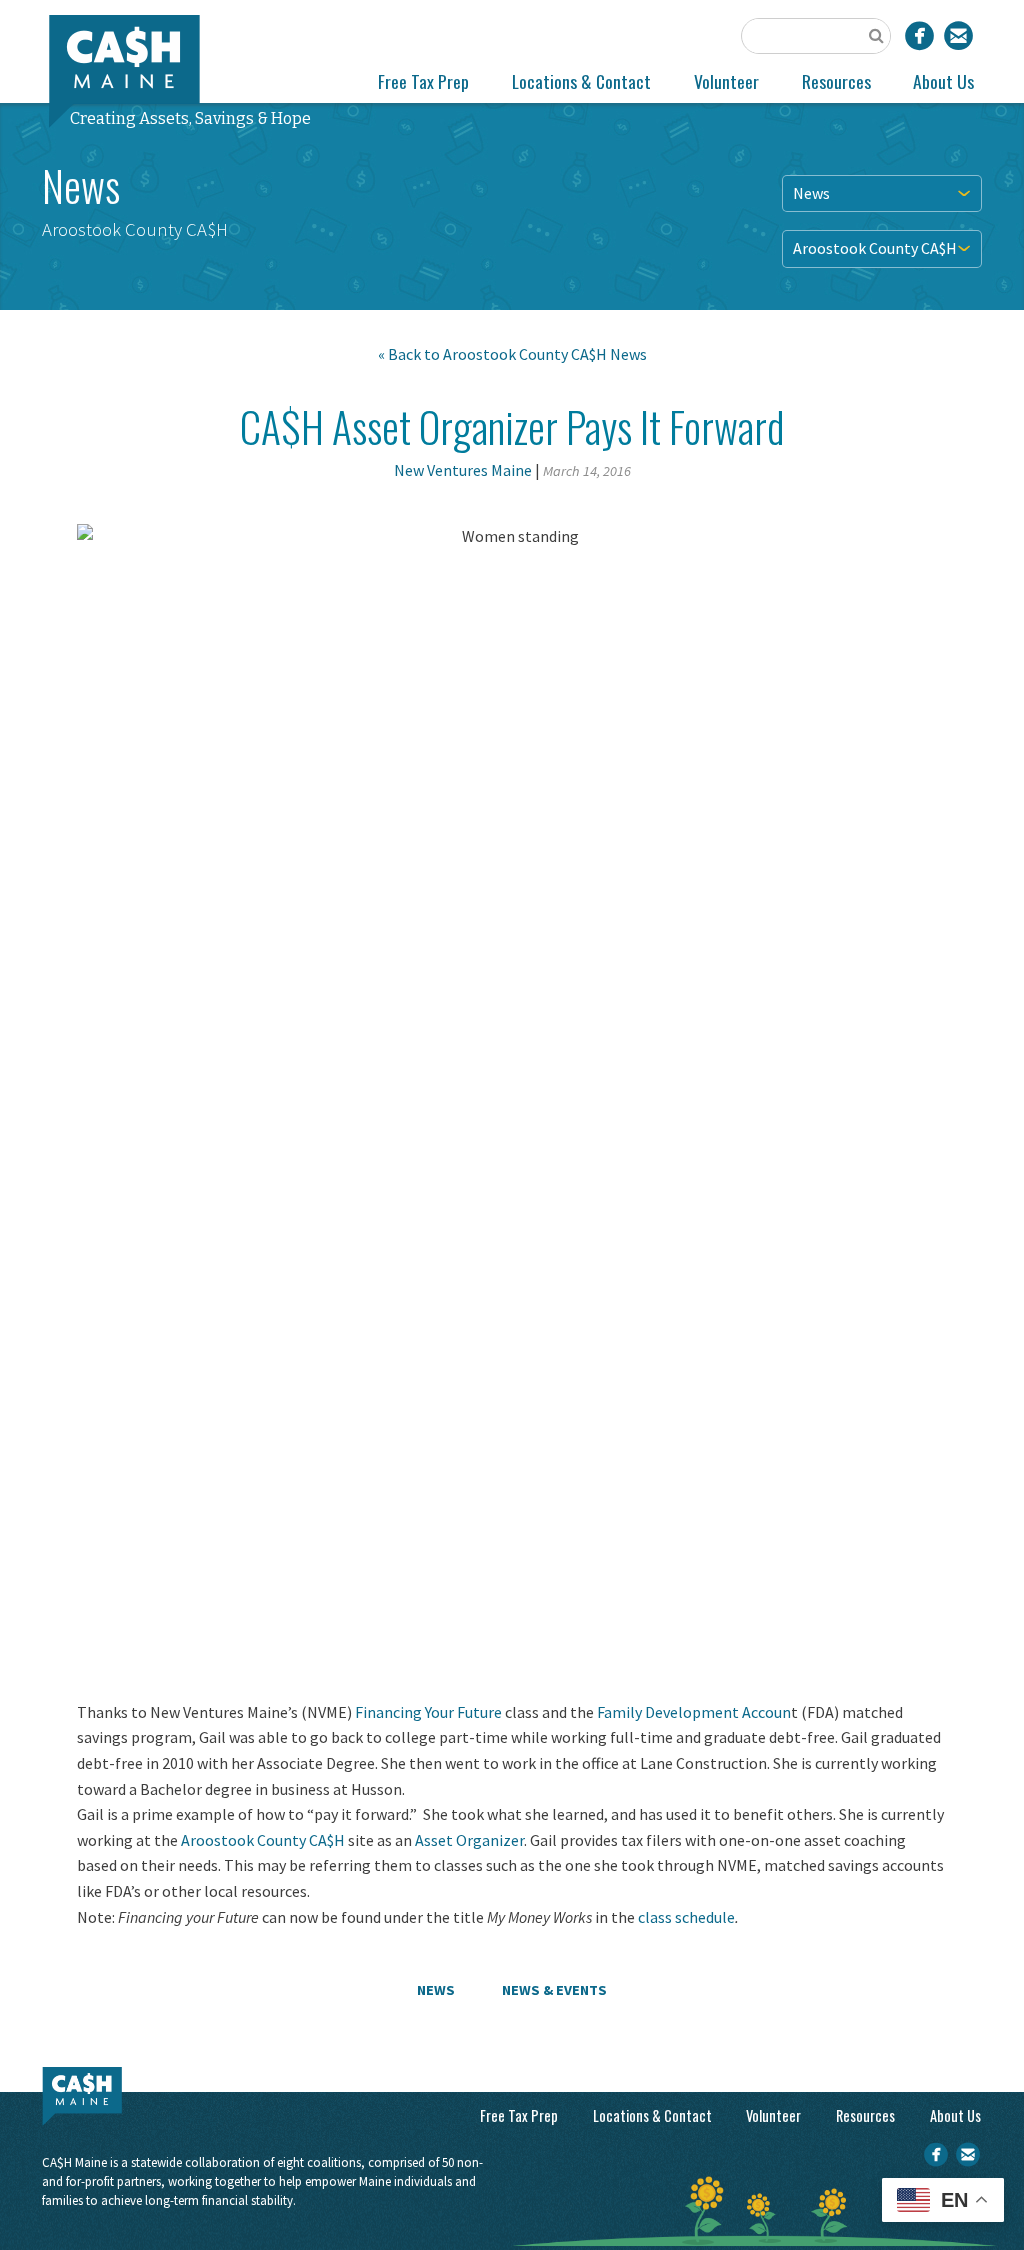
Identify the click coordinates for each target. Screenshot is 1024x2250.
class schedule (686, 1917)
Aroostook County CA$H (875, 248)
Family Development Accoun (694, 1712)
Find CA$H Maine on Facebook (919, 35)
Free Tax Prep (423, 81)
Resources (836, 81)
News (811, 193)
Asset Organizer (469, 1840)
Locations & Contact (581, 81)
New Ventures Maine (463, 470)
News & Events (554, 1990)
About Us (943, 81)
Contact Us (958, 35)
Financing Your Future (428, 1712)
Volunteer (726, 81)
